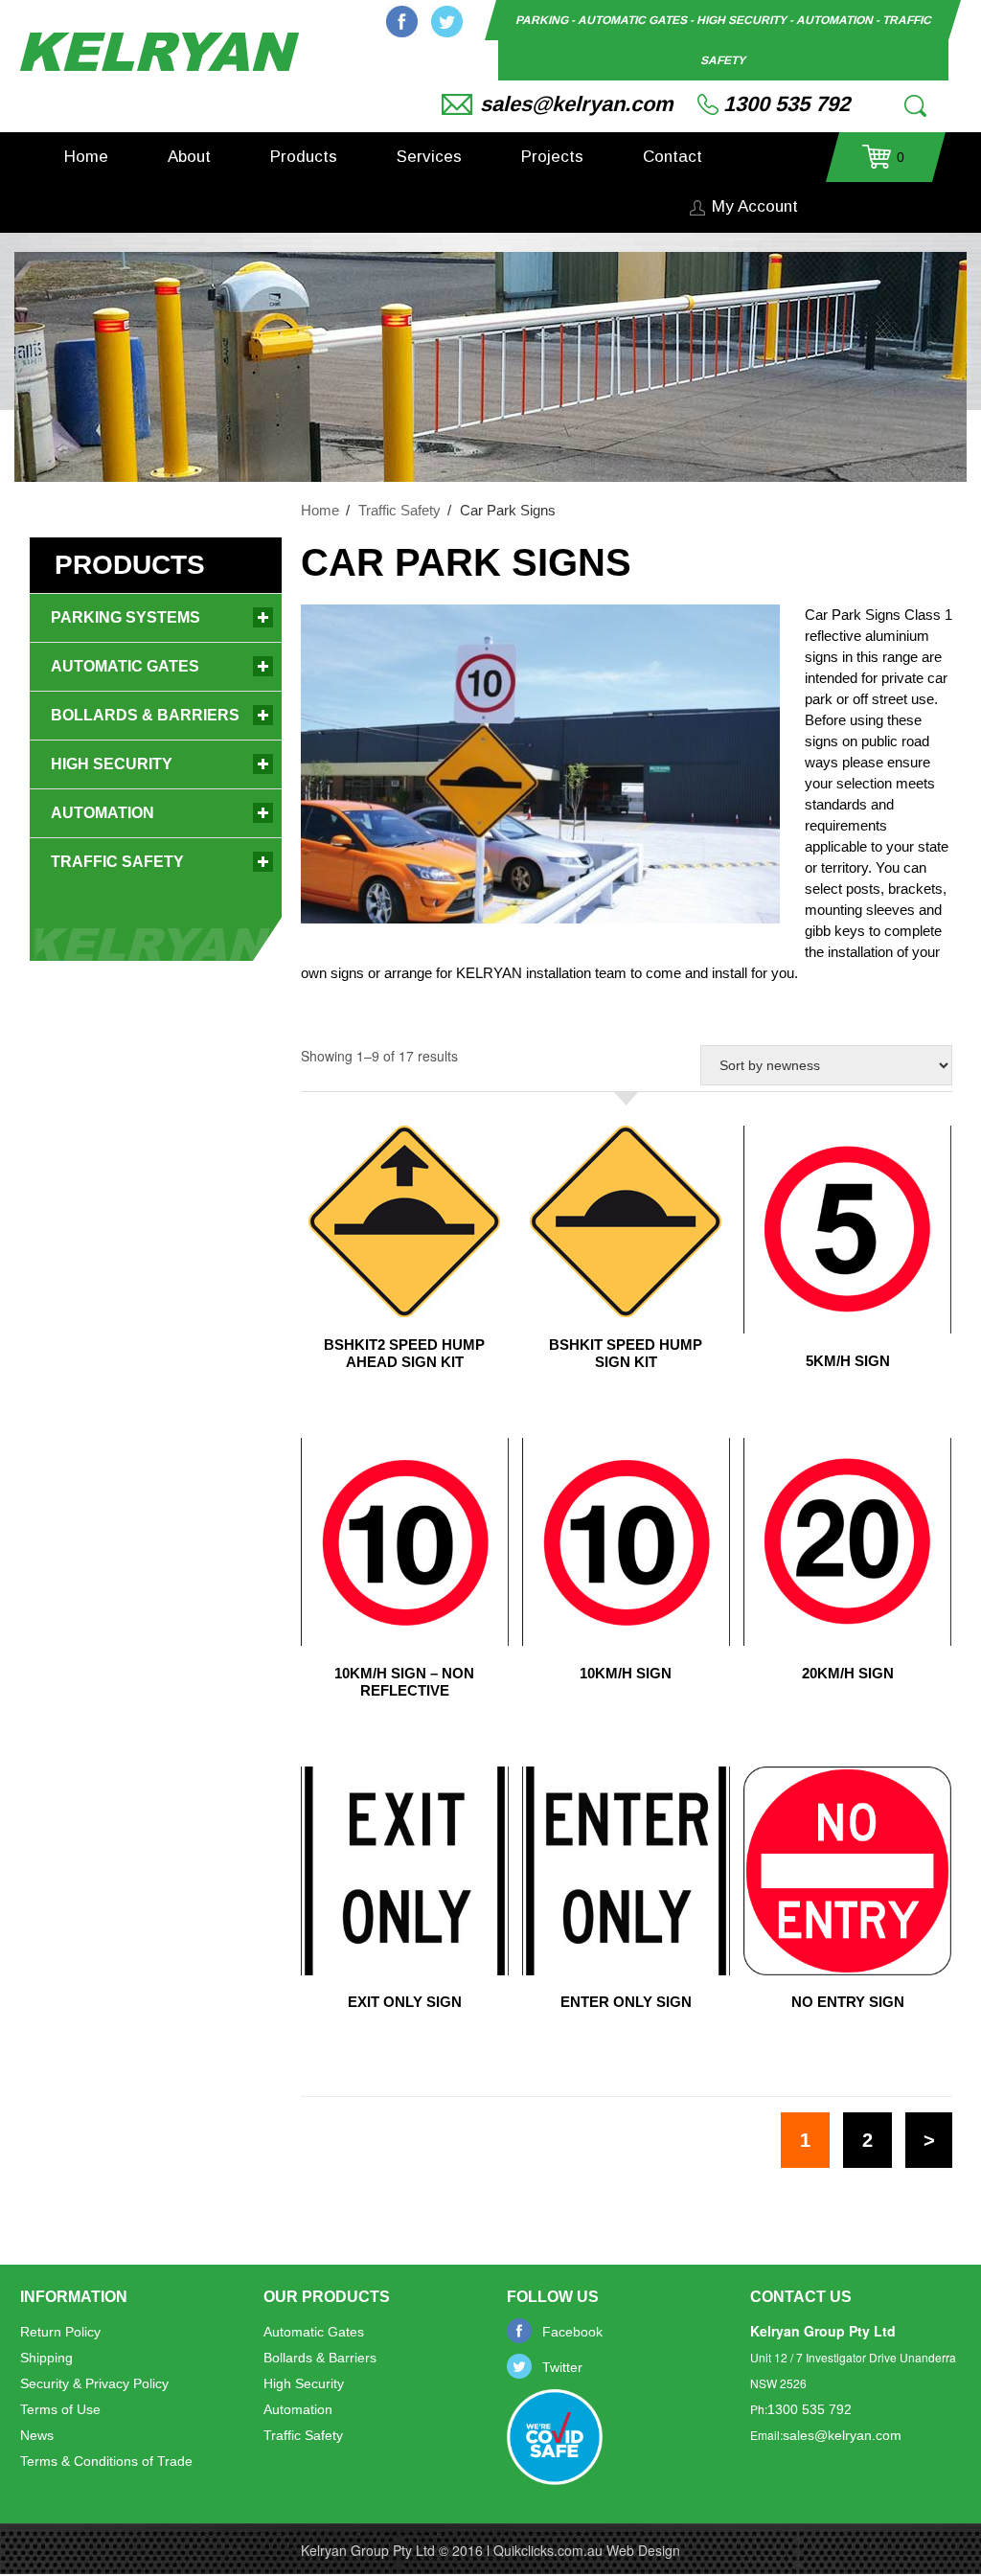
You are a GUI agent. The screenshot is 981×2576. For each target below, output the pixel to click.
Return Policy (60, 2332)
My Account (755, 206)
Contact (673, 157)
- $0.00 (883, 163)
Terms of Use (60, 2409)
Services (429, 157)
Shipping (46, 2358)
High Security (112, 764)
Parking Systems (125, 617)
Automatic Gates (125, 666)
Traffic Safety (399, 510)
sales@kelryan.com (577, 104)
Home (86, 157)
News (37, 2435)
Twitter (447, 22)
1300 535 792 (787, 104)
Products (304, 157)
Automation (103, 813)
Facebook (402, 22)
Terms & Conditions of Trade (106, 2461)
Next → (929, 2140)
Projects (552, 157)
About (189, 157)
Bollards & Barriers (145, 715)
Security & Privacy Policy (94, 2383)
